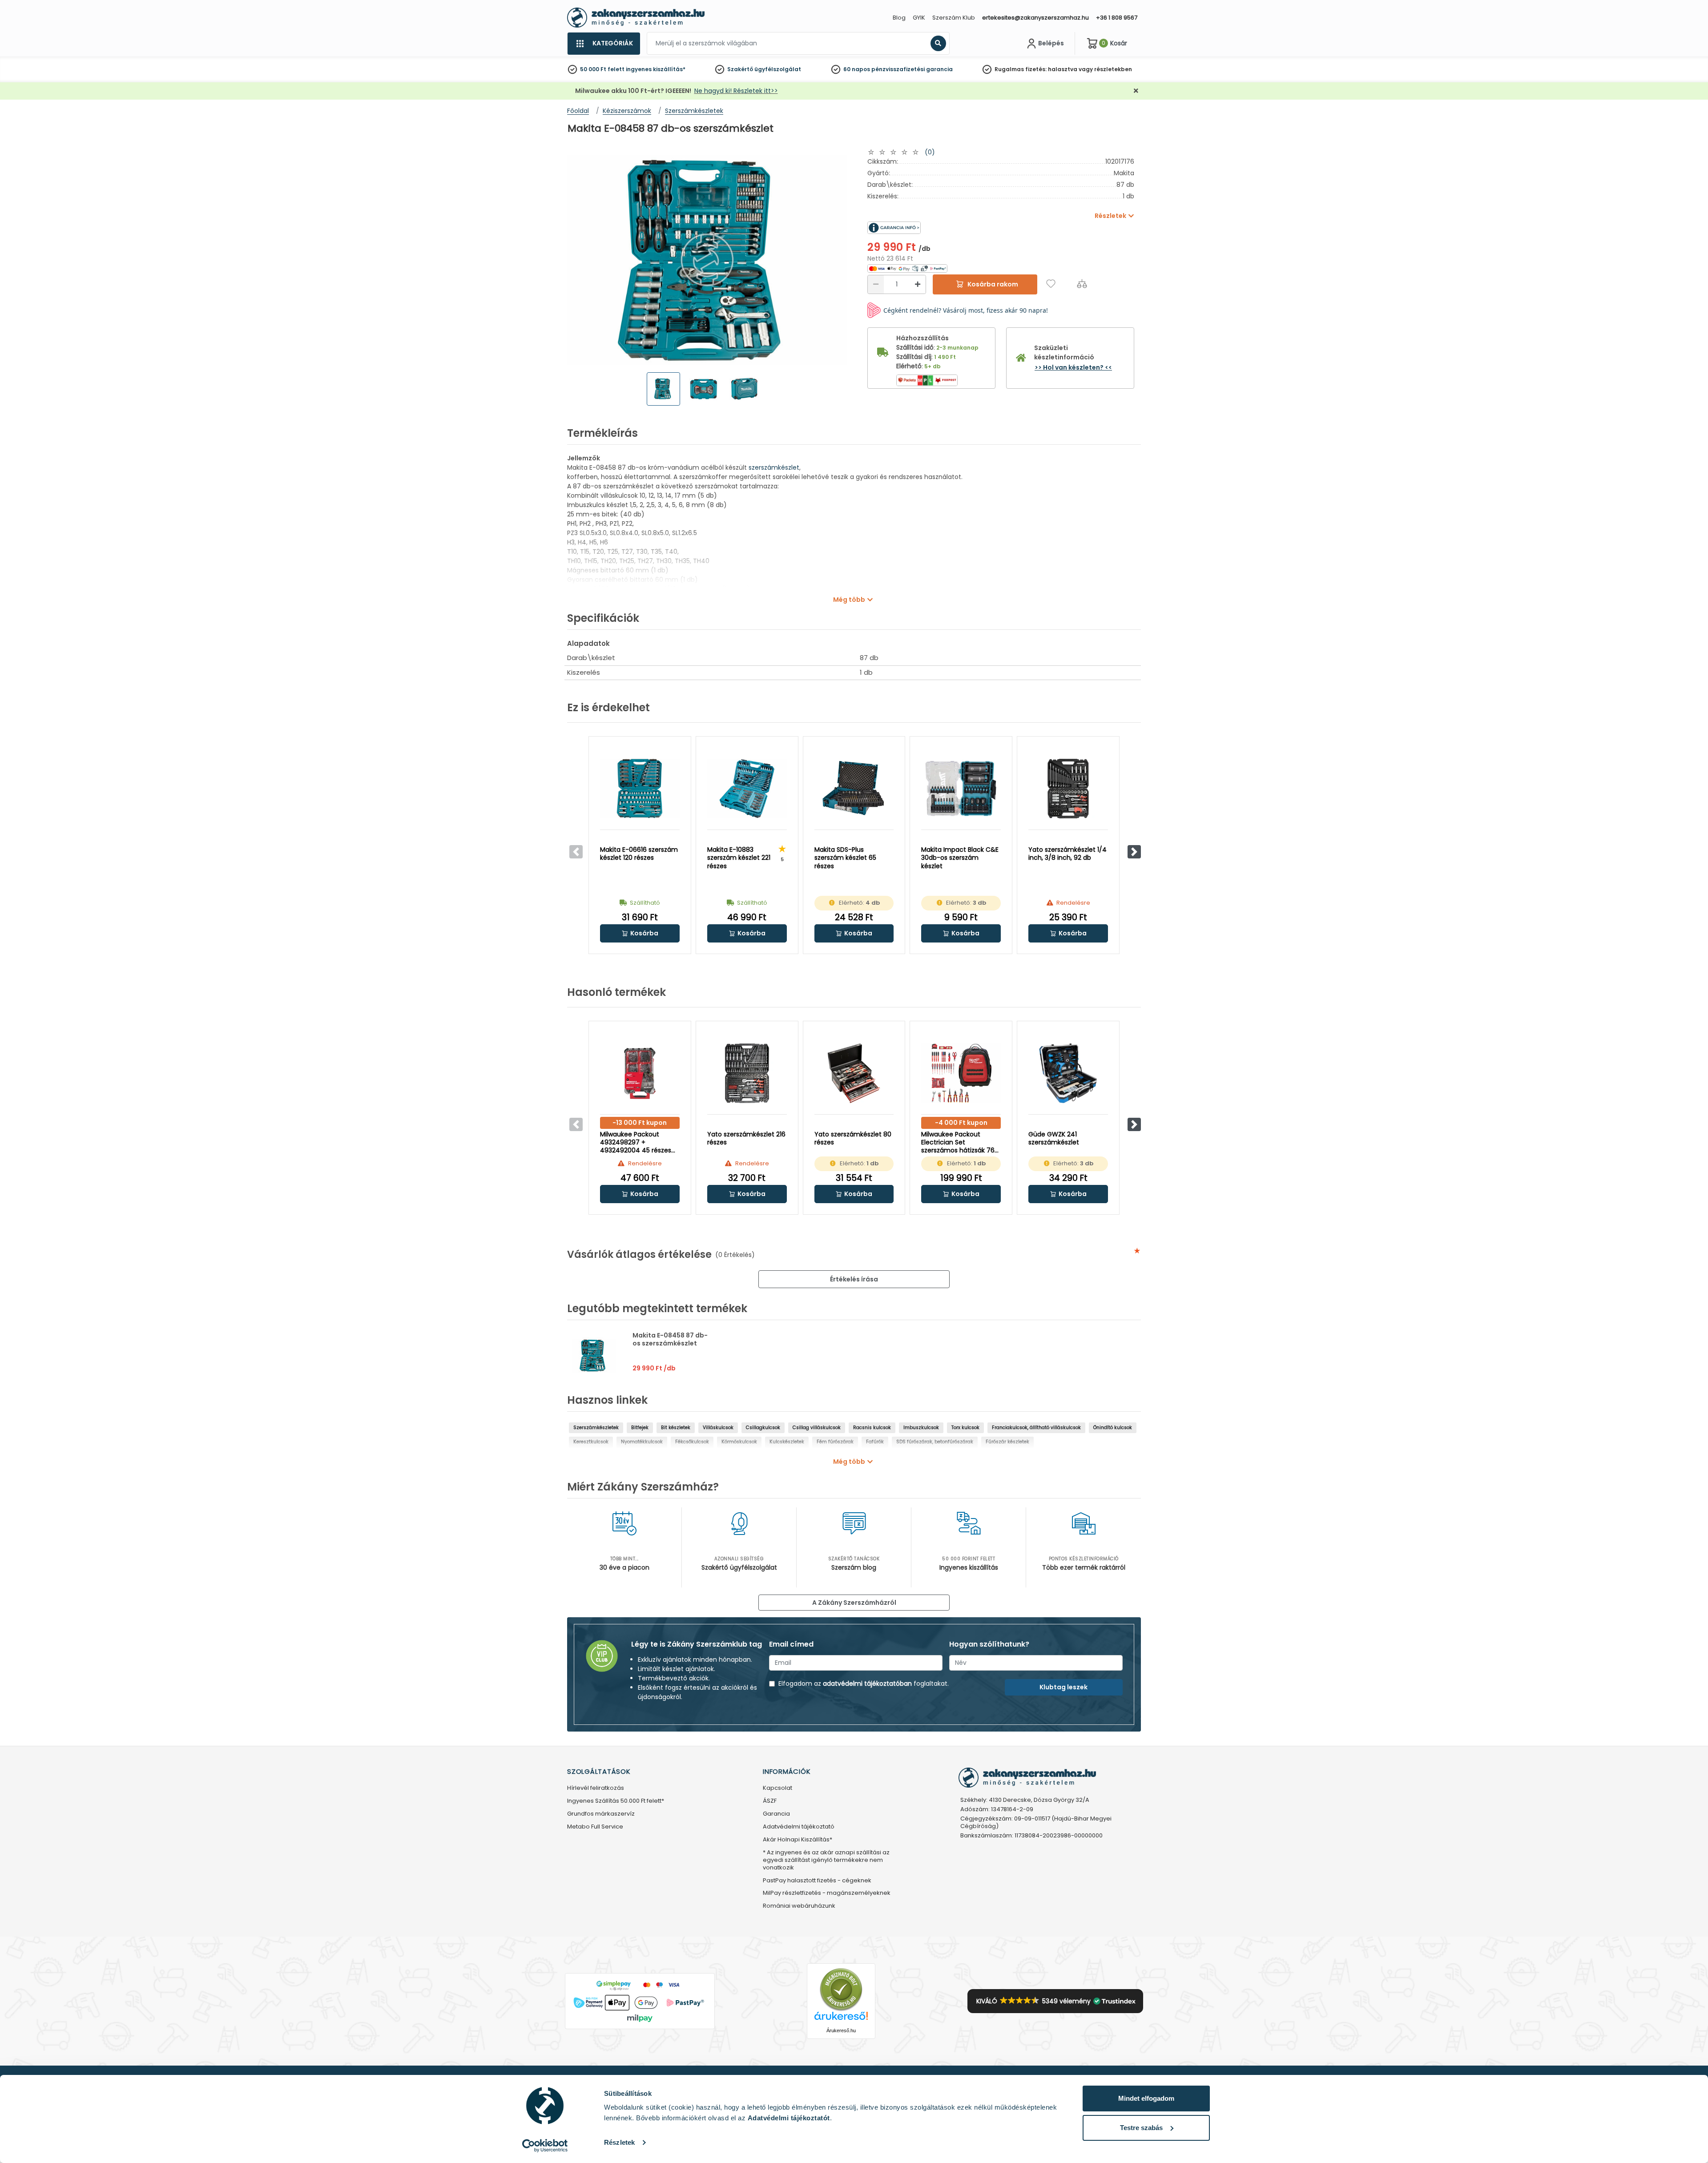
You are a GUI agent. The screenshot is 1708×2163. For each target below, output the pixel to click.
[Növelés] (918, 284)
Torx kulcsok (965, 1428)
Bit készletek (676, 1428)
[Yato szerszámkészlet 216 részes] (747, 1073)
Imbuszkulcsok (921, 1428)
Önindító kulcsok (1113, 1428)
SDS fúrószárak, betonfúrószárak (935, 1442)
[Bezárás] (1136, 91)
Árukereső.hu (841, 2030)
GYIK (919, 18)
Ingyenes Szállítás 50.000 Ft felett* (616, 1801)
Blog (899, 18)
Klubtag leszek (1063, 1687)
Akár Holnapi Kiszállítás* (798, 1840)
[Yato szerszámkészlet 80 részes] (854, 1073)
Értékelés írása (854, 1279)
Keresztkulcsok (591, 1442)
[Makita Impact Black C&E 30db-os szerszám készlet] (961, 789)
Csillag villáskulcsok (817, 1428)
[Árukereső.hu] (841, 1989)
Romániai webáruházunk (799, 1906)
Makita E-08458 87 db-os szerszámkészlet (670, 1339)
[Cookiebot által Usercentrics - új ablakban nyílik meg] (545, 2146)
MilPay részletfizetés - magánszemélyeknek (827, 1893)
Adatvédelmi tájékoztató (799, 1827)
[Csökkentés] (876, 284)
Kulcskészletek (787, 1442)
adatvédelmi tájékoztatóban (867, 1684)
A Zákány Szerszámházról (854, 1603)
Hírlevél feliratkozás (596, 1788)
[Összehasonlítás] (1082, 284)
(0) (930, 152)
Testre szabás (1141, 2128)
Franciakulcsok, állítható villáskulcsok (1036, 1428)
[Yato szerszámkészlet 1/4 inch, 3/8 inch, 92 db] (1068, 789)
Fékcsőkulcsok (692, 1442)
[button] (1134, 852)
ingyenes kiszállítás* (656, 69)
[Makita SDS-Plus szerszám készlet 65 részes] (854, 789)
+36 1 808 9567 (1117, 18)
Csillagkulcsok (763, 1428)
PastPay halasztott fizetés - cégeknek (817, 1881)
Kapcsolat (777, 1788)
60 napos (857, 69)
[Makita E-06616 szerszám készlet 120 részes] (640, 789)
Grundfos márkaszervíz (601, 1814)
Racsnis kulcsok (872, 1428)
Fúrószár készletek (1007, 1442)
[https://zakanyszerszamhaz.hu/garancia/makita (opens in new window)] (934, 228)
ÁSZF (770, 1801)
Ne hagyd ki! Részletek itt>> (736, 91)
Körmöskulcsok (739, 1442)
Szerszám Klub (954, 18)
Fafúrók (875, 1442)
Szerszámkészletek (596, 1428)
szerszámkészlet (774, 467)
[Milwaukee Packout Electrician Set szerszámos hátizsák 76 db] (961, 1073)
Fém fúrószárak (835, 1442)
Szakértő (740, 69)
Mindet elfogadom (1146, 2098)
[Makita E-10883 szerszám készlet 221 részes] (747, 789)
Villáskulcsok (718, 1428)
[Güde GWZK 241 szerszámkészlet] (1068, 1073)
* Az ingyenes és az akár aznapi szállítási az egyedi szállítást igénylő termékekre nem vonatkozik (826, 1860)
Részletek (619, 2142)
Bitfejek (640, 1428)
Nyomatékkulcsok (642, 1442)
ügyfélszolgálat (778, 69)
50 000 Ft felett (602, 69)
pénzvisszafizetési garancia (912, 69)
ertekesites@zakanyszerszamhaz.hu (1035, 18)
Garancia (776, 1814)
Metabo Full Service (595, 1827)
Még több (849, 600)
